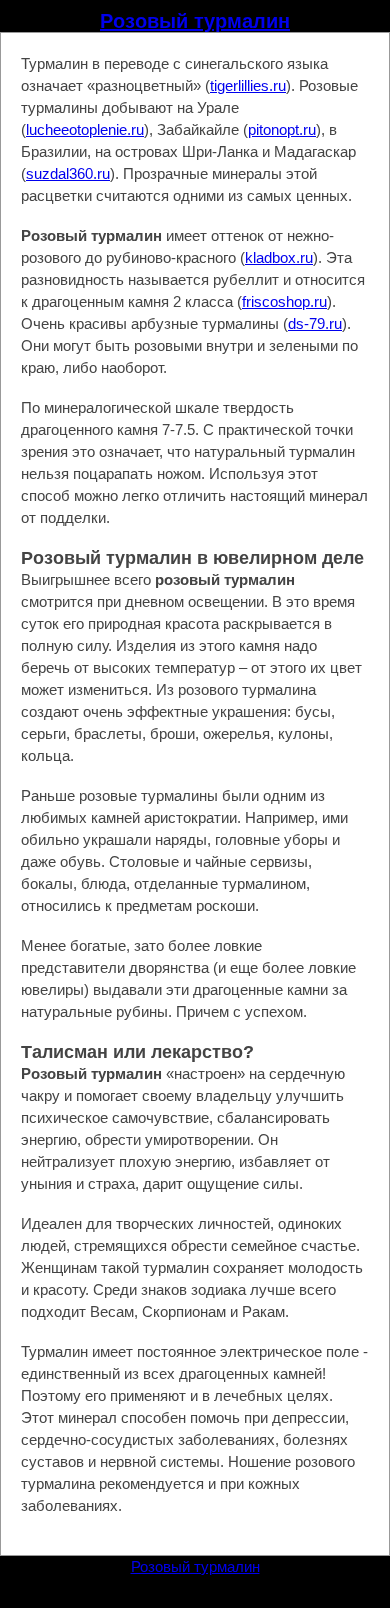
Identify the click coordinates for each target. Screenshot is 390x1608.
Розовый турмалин (195, 21)
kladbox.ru (279, 257)
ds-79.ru (315, 323)
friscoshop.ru (284, 301)
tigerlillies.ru (248, 85)
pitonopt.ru (282, 129)
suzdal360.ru (68, 173)
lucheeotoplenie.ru (85, 129)
